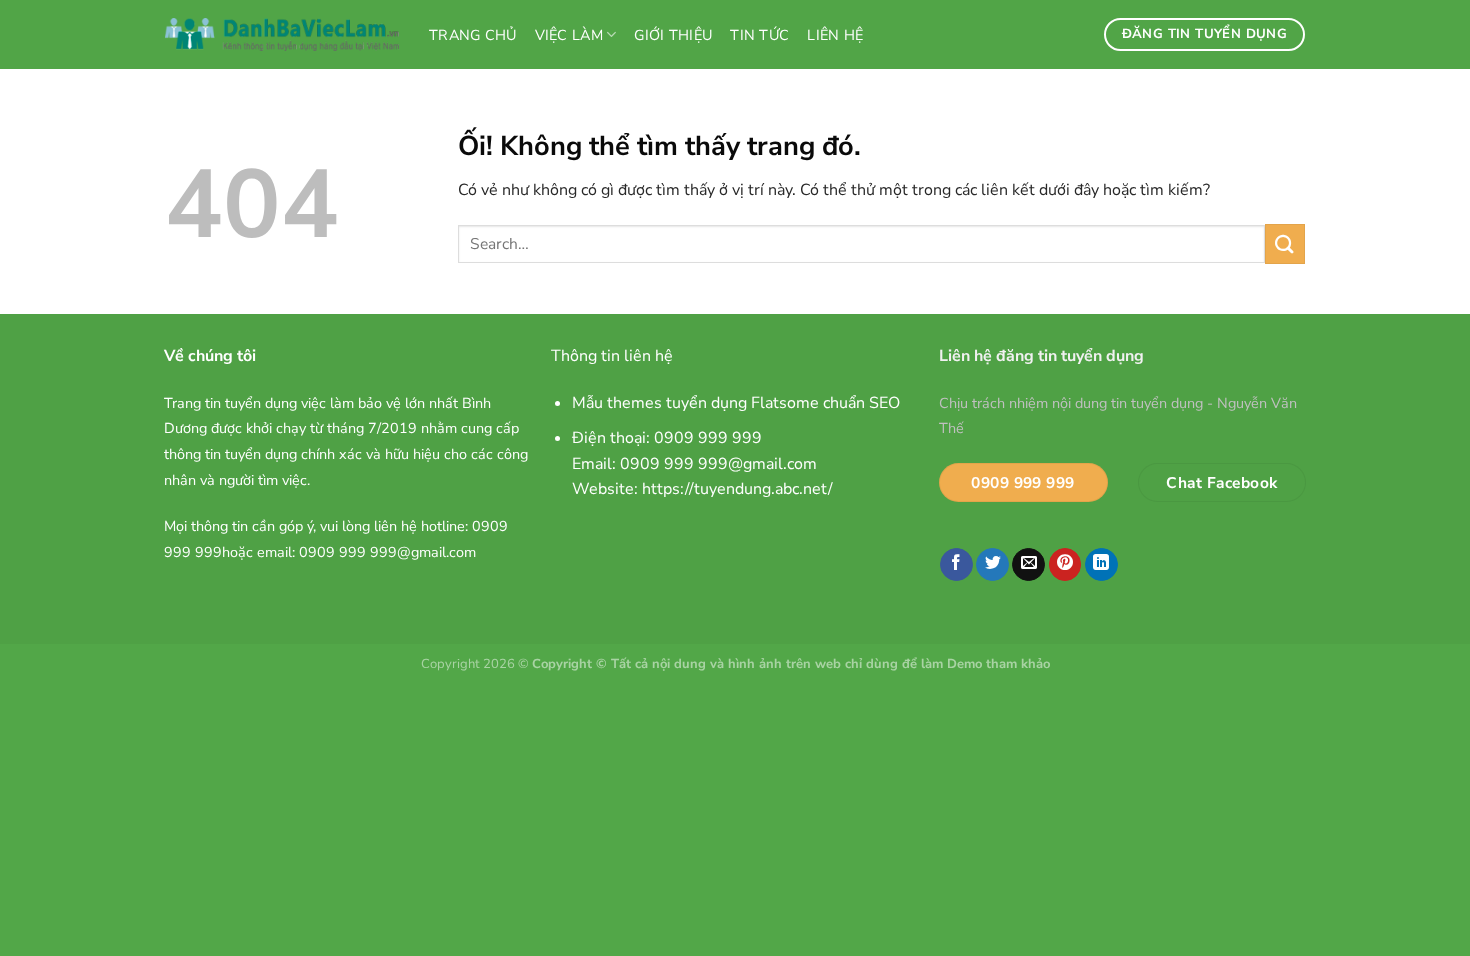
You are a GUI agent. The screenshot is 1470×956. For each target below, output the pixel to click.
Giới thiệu (673, 35)
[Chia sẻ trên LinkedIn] (1101, 565)
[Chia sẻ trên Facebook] (956, 565)
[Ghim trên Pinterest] (1065, 565)
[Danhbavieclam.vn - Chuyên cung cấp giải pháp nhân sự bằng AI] (282, 35)
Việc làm (569, 35)
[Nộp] (1285, 243)
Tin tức (759, 35)
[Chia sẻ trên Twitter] (992, 565)
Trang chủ (473, 35)
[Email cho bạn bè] (1028, 565)
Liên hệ (835, 35)
